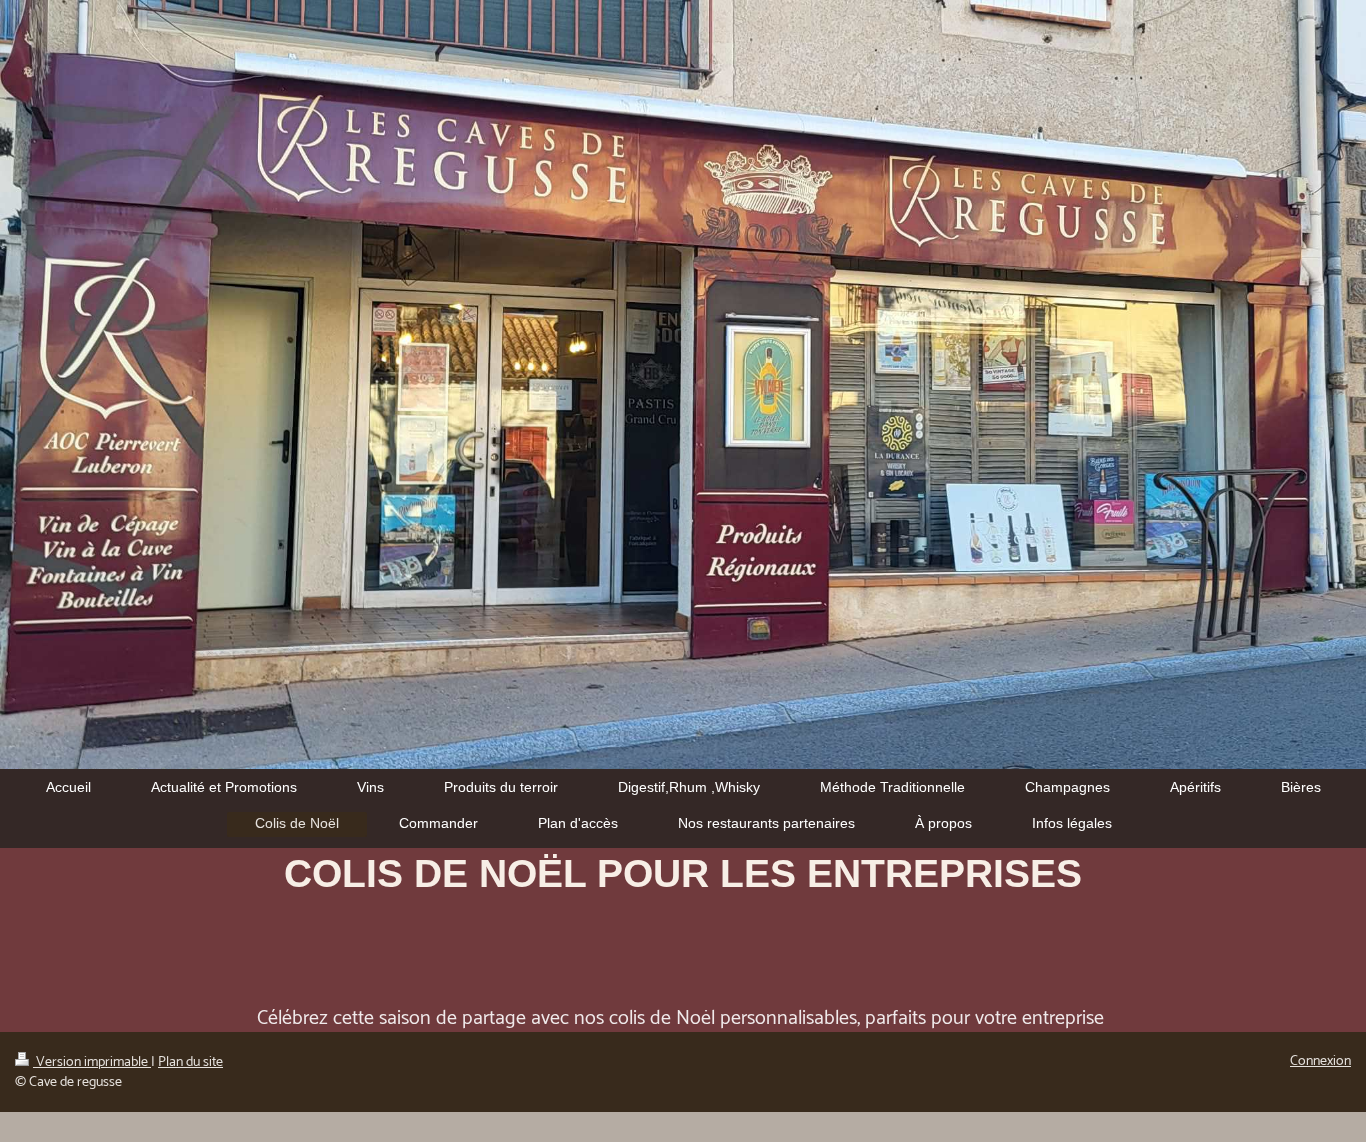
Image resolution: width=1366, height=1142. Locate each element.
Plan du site (190, 1062)
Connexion (1320, 1061)
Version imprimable (92, 1062)
